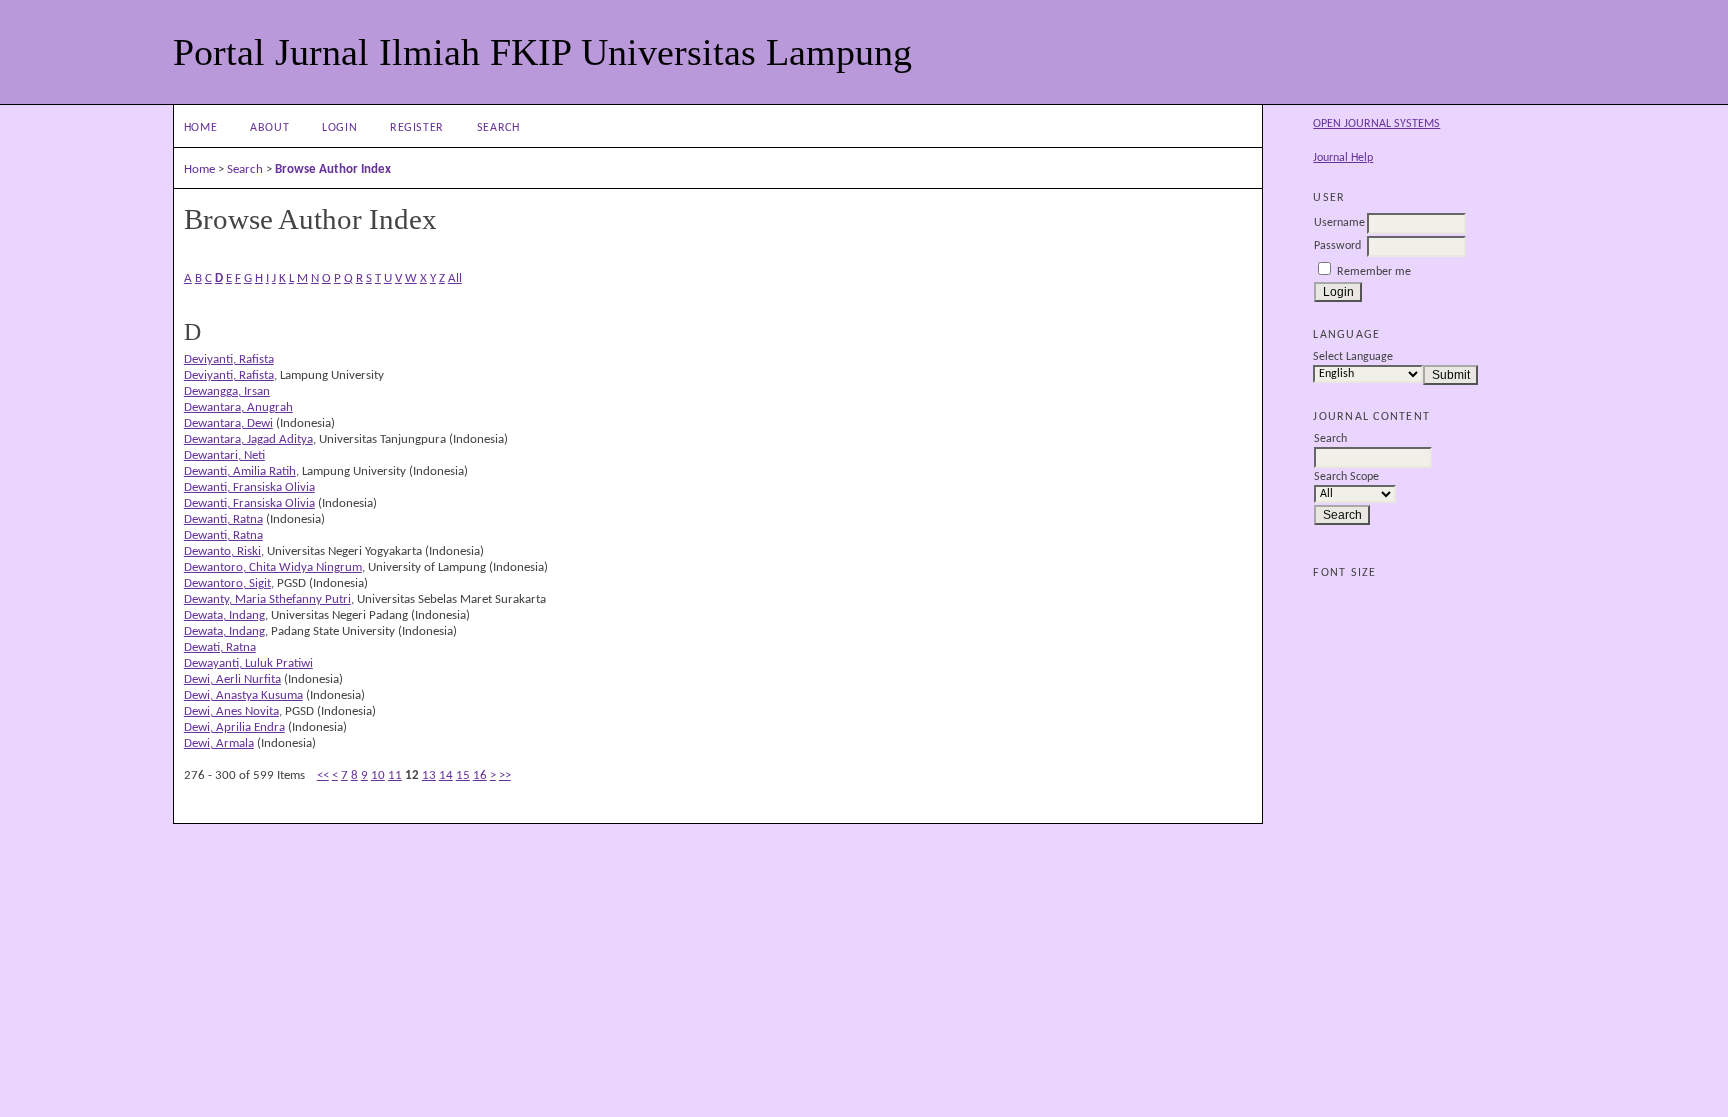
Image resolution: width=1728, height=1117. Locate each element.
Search (498, 128)
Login (339, 128)
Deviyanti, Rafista (229, 359)
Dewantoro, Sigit (227, 583)
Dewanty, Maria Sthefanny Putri (267, 599)
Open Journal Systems (1376, 124)
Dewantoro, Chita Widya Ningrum (273, 567)
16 (480, 775)
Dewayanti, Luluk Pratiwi (248, 663)
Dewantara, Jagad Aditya (248, 439)
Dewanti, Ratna (223, 519)
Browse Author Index (333, 169)
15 (463, 775)
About (269, 128)
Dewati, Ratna (220, 647)
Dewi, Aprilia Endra (234, 727)
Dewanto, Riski (222, 551)
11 (395, 775)
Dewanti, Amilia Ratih (240, 471)
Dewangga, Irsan (227, 391)
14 (446, 775)
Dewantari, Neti (224, 455)
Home (201, 128)
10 (378, 775)
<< (323, 775)
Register (417, 128)
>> (505, 775)
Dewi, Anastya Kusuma (243, 695)
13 (429, 775)
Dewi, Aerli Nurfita (232, 679)
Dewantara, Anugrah (238, 407)
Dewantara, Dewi (228, 423)
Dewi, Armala (219, 743)
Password (1337, 246)
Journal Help (1343, 158)
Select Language (1353, 357)
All (455, 278)
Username (1339, 223)
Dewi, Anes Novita (231, 711)
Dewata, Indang (224, 615)
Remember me (1374, 272)
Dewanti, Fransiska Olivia (249, 487)
